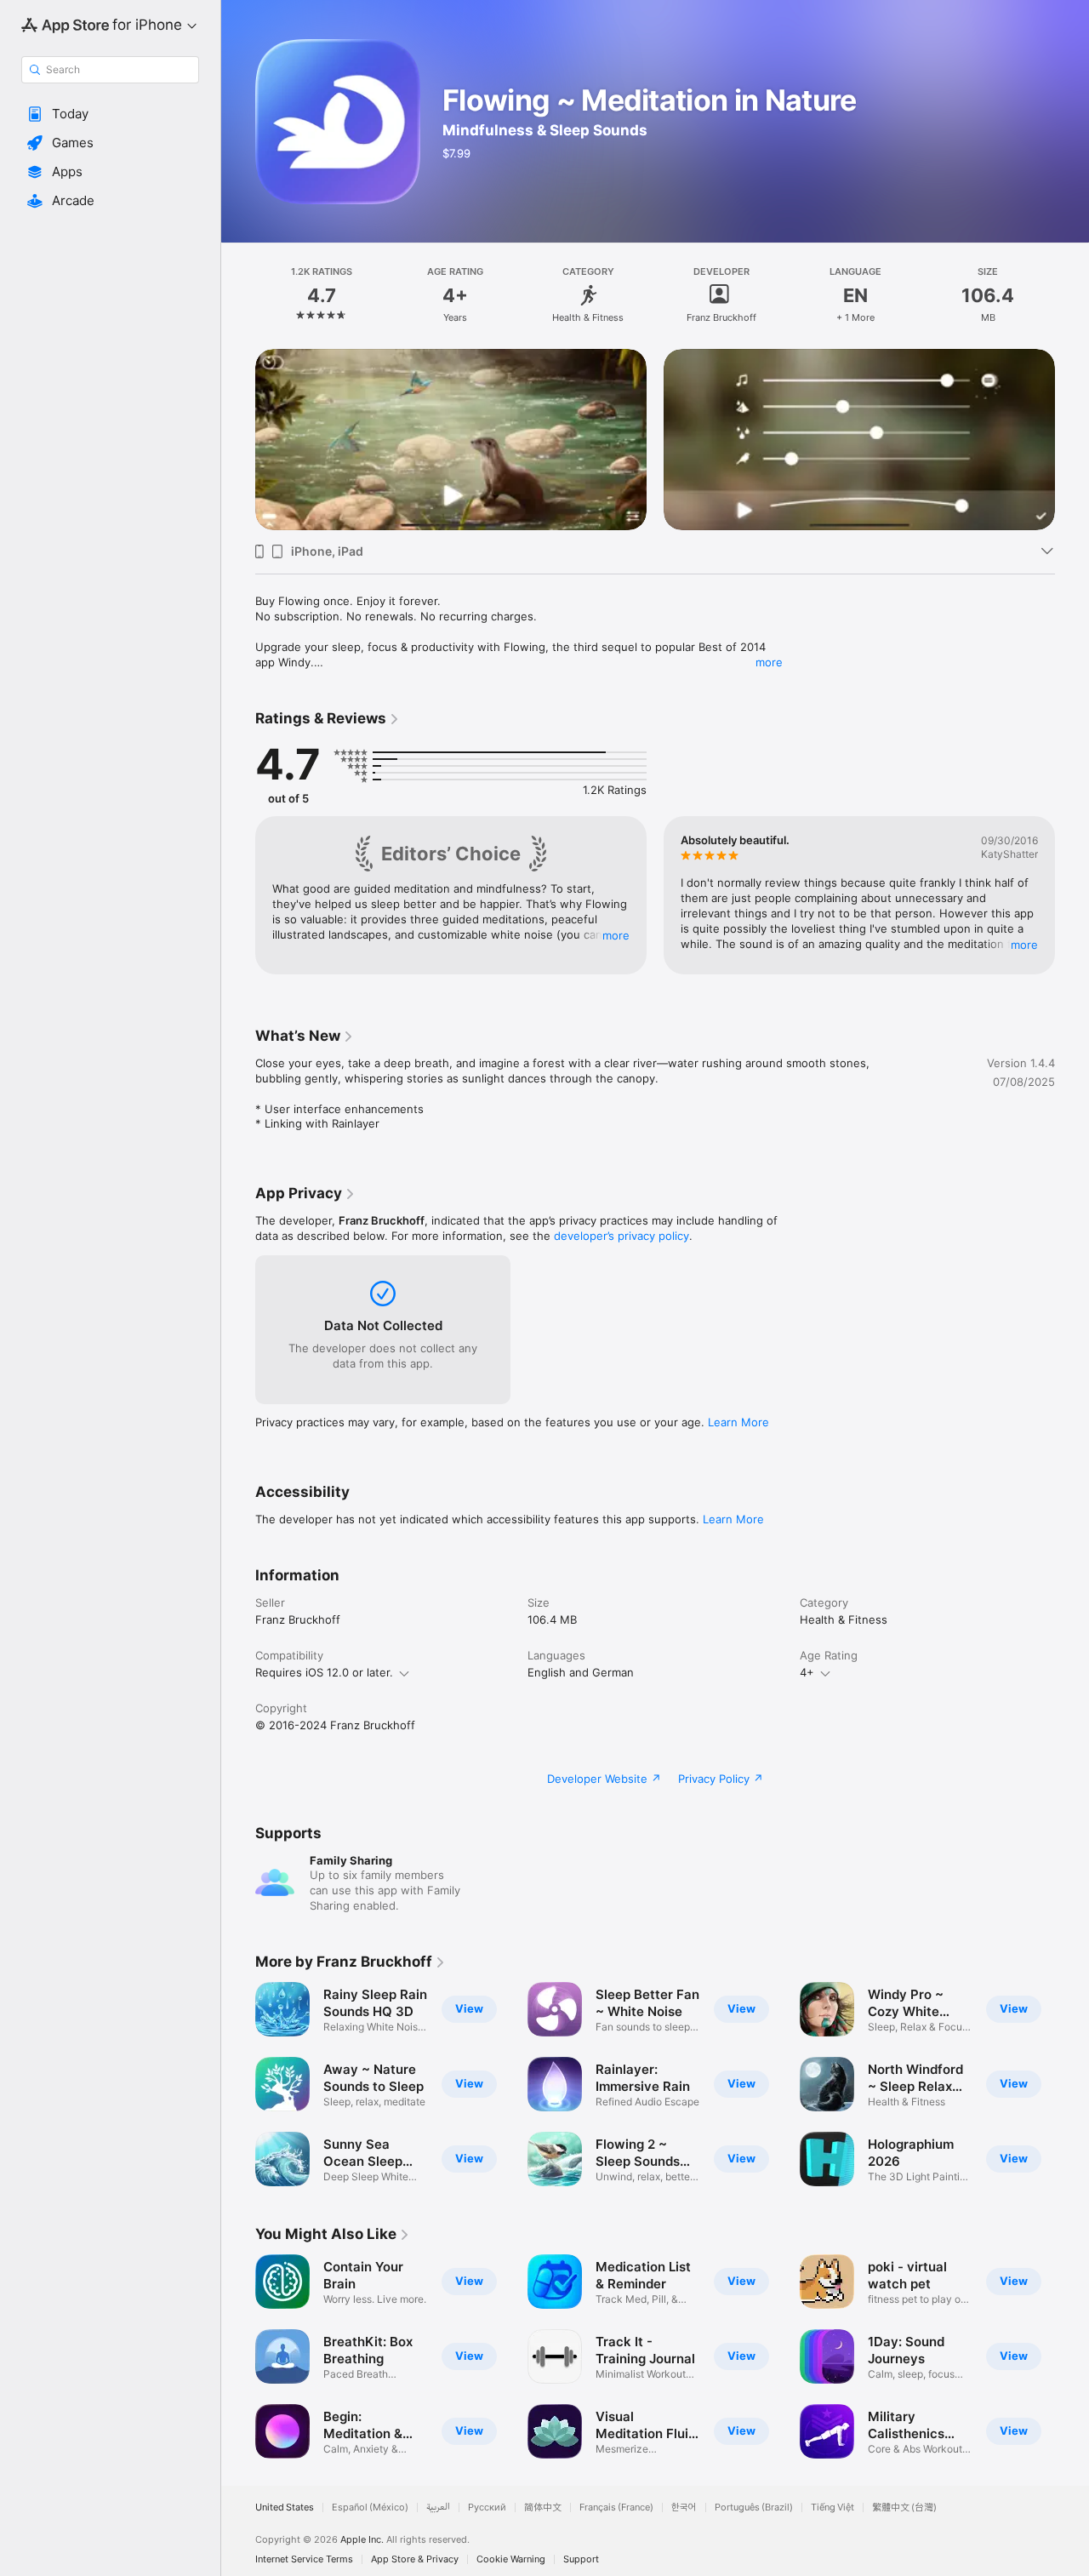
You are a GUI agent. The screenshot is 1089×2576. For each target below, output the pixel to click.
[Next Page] (1072, 439)
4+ (807, 1672)
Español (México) (370, 2507)
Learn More (738, 1422)
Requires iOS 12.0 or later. (324, 1672)
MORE (616, 934)
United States (285, 2507)
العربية (438, 2507)
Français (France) (616, 2507)
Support (581, 2559)
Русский (487, 2507)
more (769, 662)
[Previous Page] (238, 439)
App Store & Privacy (415, 2559)
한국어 (684, 2507)
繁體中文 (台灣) (904, 2507)
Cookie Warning (511, 2559)
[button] (110, 114)
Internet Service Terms (304, 2559)
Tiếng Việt (832, 2507)
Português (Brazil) (754, 2507)
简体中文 (543, 2507)
